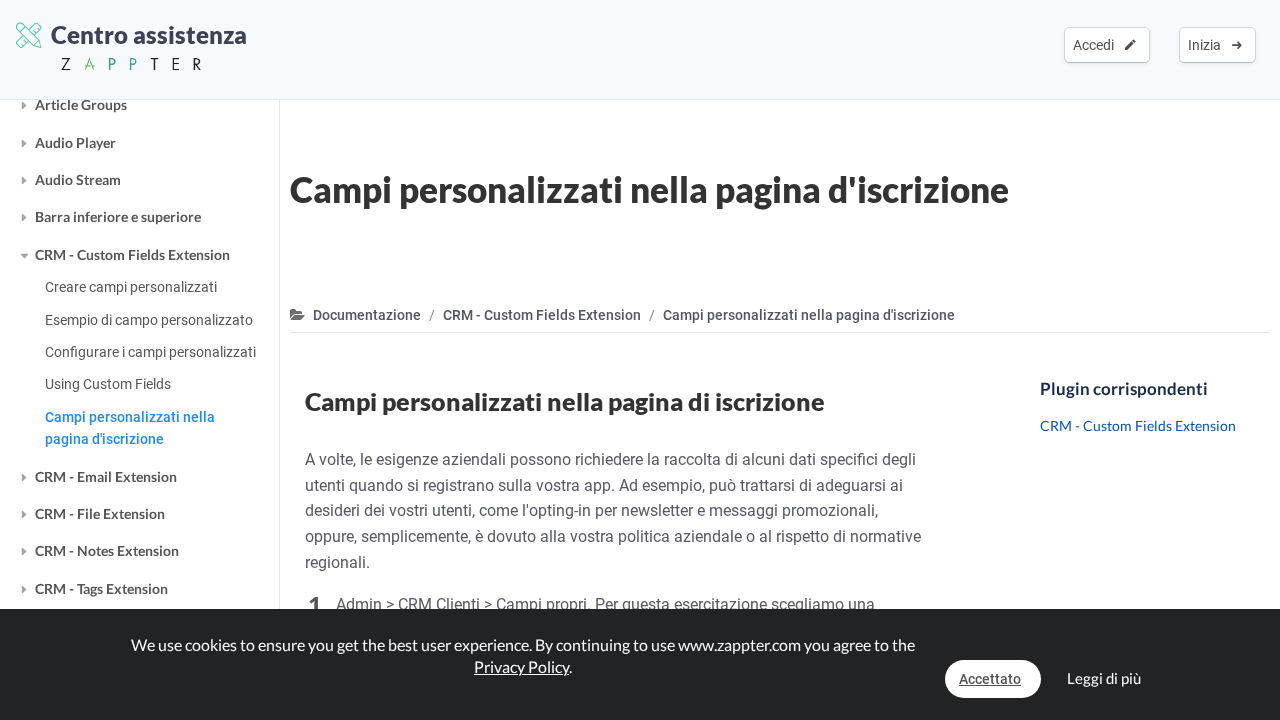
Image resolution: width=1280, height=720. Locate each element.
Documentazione (367, 315)
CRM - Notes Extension (107, 550)
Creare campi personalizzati (131, 287)
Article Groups (81, 104)
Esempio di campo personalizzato (149, 320)
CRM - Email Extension (106, 476)
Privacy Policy (521, 666)
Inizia (1207, 45)
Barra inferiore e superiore (118, 216)
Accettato (990, 679)
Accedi (1096, 45)
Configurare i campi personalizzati (150, 352)
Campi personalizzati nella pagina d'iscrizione (130, 428)
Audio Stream (78, 179)
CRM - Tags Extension (101, 588)
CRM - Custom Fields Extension (132, 254)
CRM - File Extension (100, 513)
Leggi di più (1104, 678)
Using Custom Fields (108, 384)
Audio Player (75, 142)
